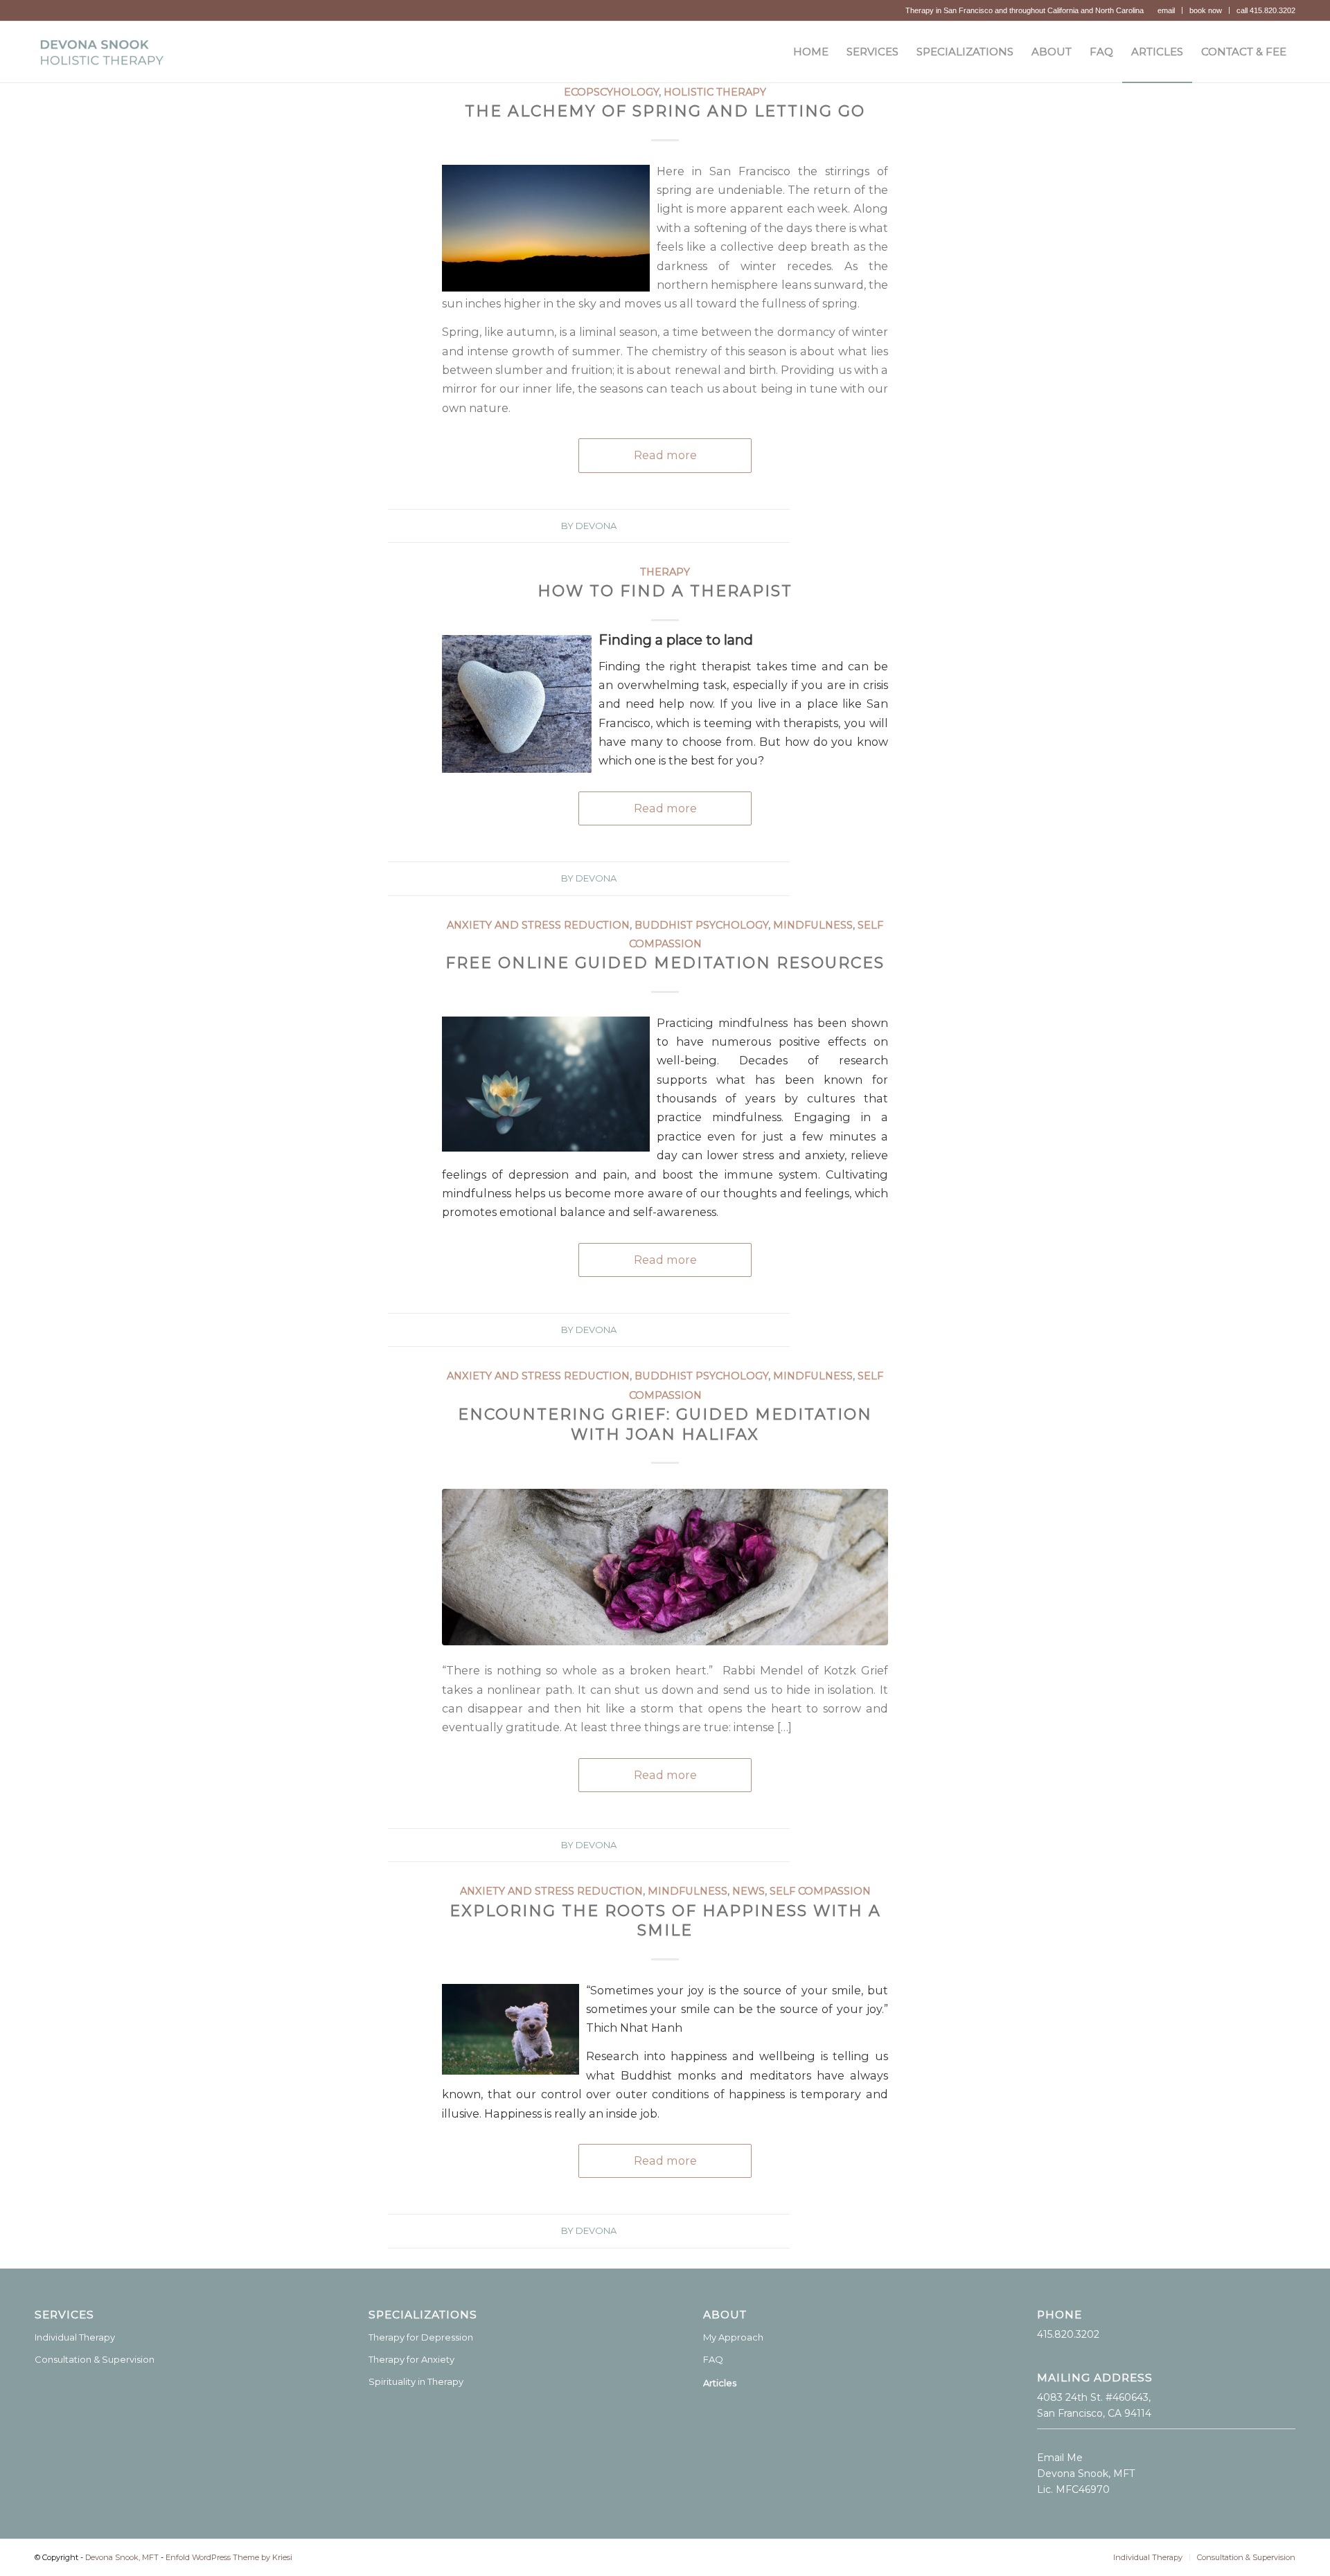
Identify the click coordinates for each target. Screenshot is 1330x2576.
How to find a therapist (665, 591)
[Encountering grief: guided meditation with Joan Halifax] (665, 1567)
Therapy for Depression (421, 2337)
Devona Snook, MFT (122, 2557)
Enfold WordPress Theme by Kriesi (229, 2557)
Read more (665, 455)
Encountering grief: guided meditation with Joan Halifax (665, 1424)
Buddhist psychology (701, 925)
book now (1206, 10)
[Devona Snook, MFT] (101, 52)
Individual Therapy (75, 2337)
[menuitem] (1167, 10)
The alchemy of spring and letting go (665, 111)
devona (596, 526)
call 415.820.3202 (1266, 10)
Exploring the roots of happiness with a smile (665, 1921)
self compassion (820, 1891)
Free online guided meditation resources (665, 963)
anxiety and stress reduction (538, 925)
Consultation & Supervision (95, 2359)
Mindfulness (813, 925)
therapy (665, 572)
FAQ (713, 2359)
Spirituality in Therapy (416, 2381)
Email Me (1060, 2458)
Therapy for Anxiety (411, 2359)
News (748, 1891)
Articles (720, 2383)
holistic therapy (715, 92)
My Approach (733, 2337)
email (1166, 10)
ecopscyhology (611, 92)
